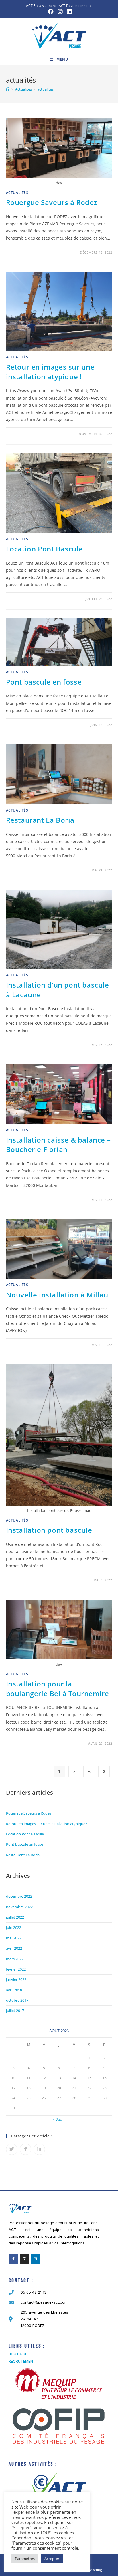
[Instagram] (25, 2259)
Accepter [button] (52, 2559)
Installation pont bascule (49, 1530)
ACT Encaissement (41, 6)
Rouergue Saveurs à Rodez (52, 202)
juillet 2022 (15, 1917)
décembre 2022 (19, 1896)
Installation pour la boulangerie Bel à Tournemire (58, 1689)
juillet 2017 (15, 2011)
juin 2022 (14, 1927)
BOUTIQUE (18, 2354)
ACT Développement (75, 6)
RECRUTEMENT (22, 2361)
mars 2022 (15, 1959)
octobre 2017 (17, 2000)
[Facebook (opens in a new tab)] (51, 12)
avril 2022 (14, 1948)
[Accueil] (8, 89)
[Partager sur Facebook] (25, 2149)
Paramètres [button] (25, 2559)
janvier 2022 (16, 1979)
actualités (17, 193)
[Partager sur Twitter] (12, 2149)
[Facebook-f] (13, 2259)
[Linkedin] (36, 2259)
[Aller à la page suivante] (104, 1771)
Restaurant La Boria (40, 820)
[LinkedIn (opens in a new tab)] (68, 12)
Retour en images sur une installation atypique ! (50, 372)
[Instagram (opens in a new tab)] (60, 12)
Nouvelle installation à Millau (57, 1295)
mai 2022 (14, 1938)
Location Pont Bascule (45, 549)
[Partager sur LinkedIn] (39, 2149)
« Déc (57, 2119)
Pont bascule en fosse (44, 682)
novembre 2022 (19, 1907)
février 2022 (16, 1969)
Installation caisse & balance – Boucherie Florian (58, 1145)
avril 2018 (14, 1990)
